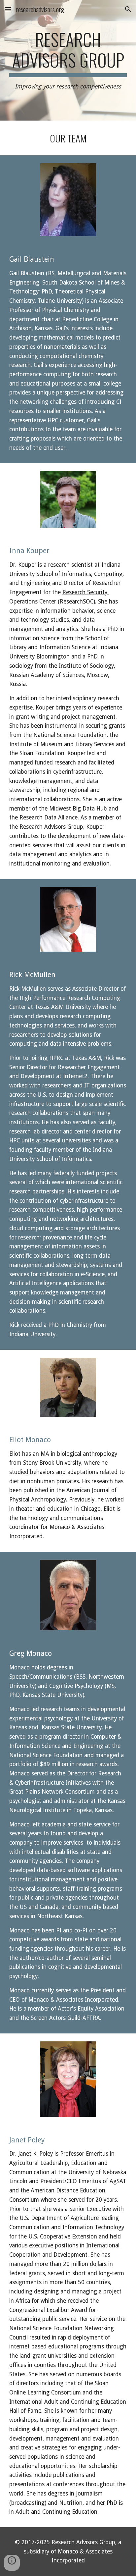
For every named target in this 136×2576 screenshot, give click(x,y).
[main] (68, 60)
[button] (8, 9)
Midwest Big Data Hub (78, 809)
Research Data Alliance (49, 817)
